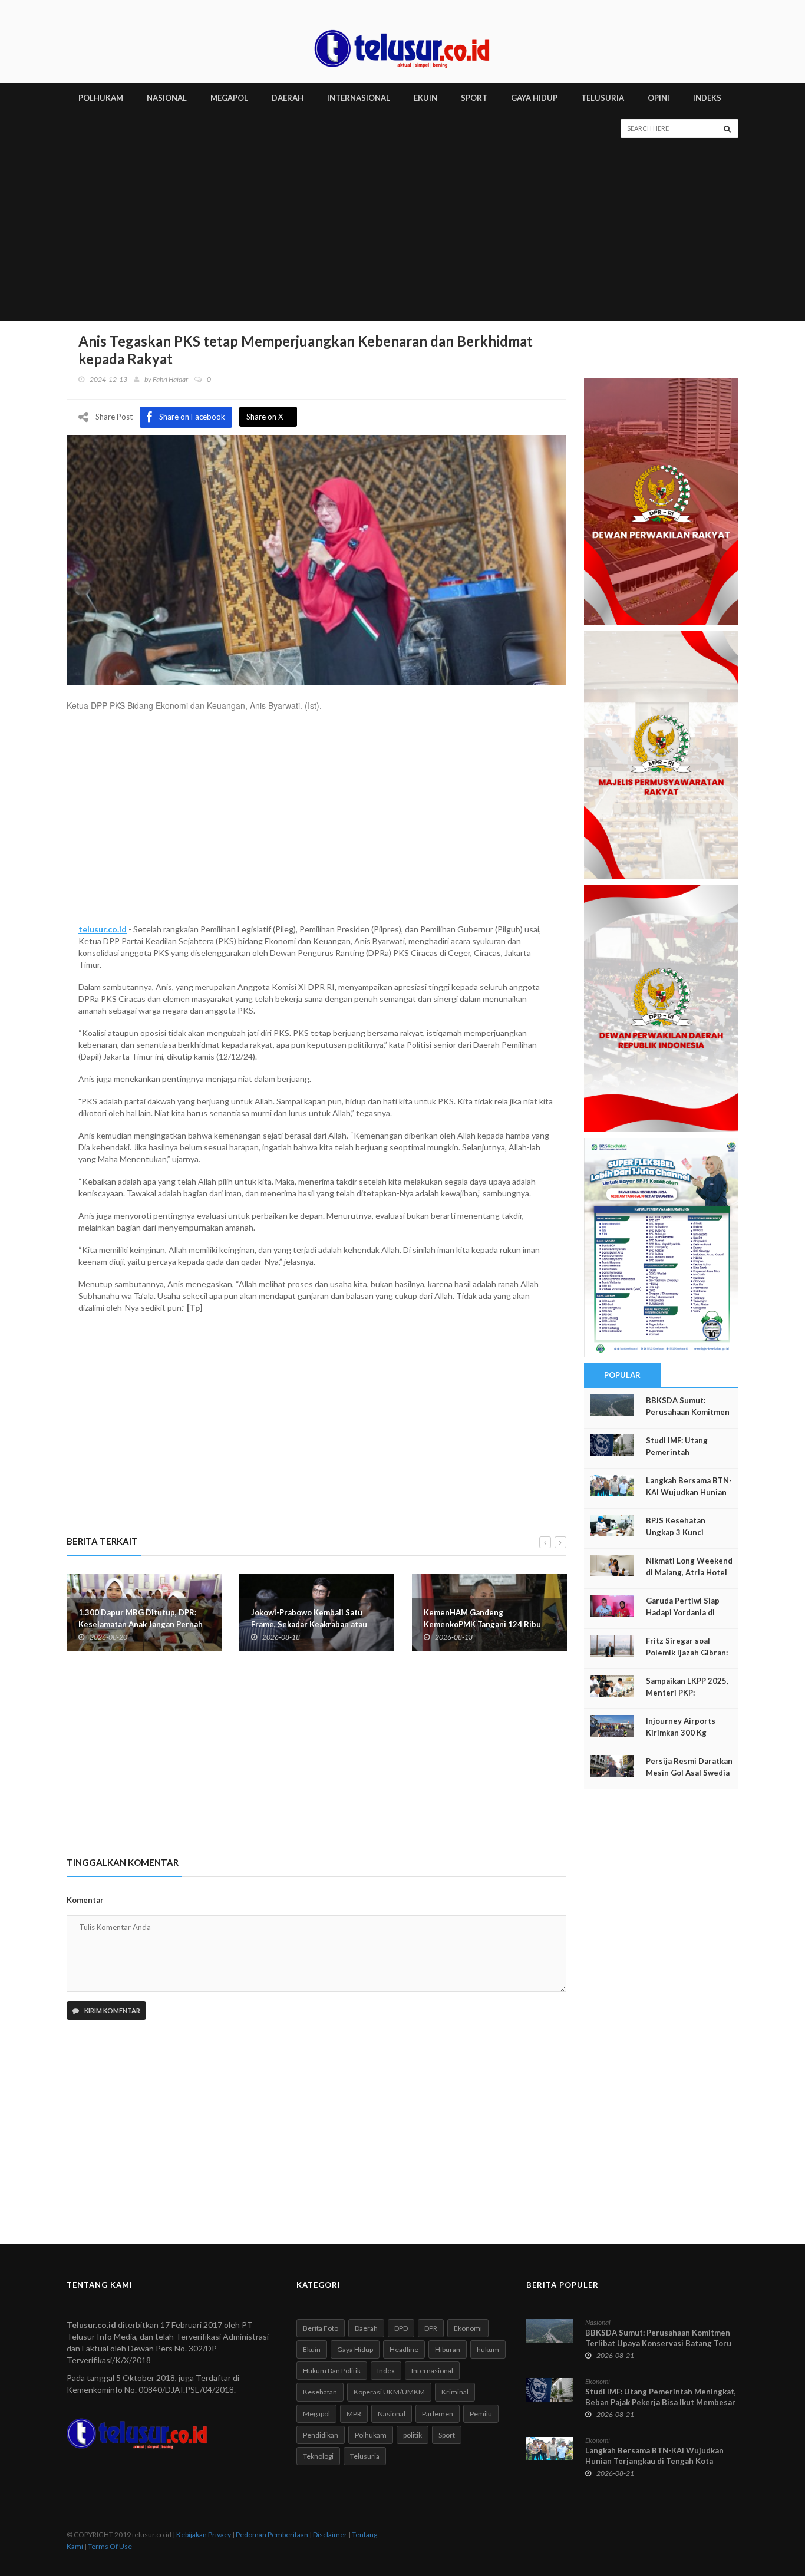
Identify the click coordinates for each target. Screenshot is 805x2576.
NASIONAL (167, 98)
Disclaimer (330, 2534)
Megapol (316, 2414)
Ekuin (312, 2349)
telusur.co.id (103, 929)
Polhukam (371, 2435)
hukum (488, 2349)
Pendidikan (321, 2435)
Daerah (366, 2328)
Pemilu (481, 2414)
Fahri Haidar (170, 379)
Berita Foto (321, 2328)
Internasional (432, 2371)
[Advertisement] (402, 232)
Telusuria (365, 2456)
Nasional (392, 2414)
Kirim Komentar (112, 2011)
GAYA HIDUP (534, 98)
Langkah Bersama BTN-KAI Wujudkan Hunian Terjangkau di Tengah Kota (654, 2456)
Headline (404, 2349)
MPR (354, 2414)
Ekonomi (468, 2328)
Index (386, 2371)
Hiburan (448, 2349)
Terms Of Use (110, 2546)
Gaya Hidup (355, 2349)
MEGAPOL (229, 98)
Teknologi (318, 2456)
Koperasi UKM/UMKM (389, 2392)
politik (413, 2435)
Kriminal (455, 2392)
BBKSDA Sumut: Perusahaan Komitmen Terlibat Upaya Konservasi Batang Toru (658, 2338)
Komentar (85, 1900)
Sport (447, 2435)
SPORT (474, 98)
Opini (659, 98)
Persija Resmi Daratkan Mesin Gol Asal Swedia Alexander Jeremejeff (689, 1773)
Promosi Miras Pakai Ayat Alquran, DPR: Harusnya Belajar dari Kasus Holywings (487, 1624)
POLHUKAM (101, 98)
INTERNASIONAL (359, 98)
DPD (401, 2328)
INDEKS (707, 98)
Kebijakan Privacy (204, 2534)
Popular (622, 1375)
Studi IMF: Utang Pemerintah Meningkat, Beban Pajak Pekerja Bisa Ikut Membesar (661, 2397)
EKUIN (425, 98)
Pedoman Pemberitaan (272, 2534)
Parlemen (438, 2414)
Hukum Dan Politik (332, 2371)
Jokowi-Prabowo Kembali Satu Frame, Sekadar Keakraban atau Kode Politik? (136, 1624)
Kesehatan (320, 2392)
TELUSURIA (603, 98)
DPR (431, 2328)
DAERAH (288, 98)
